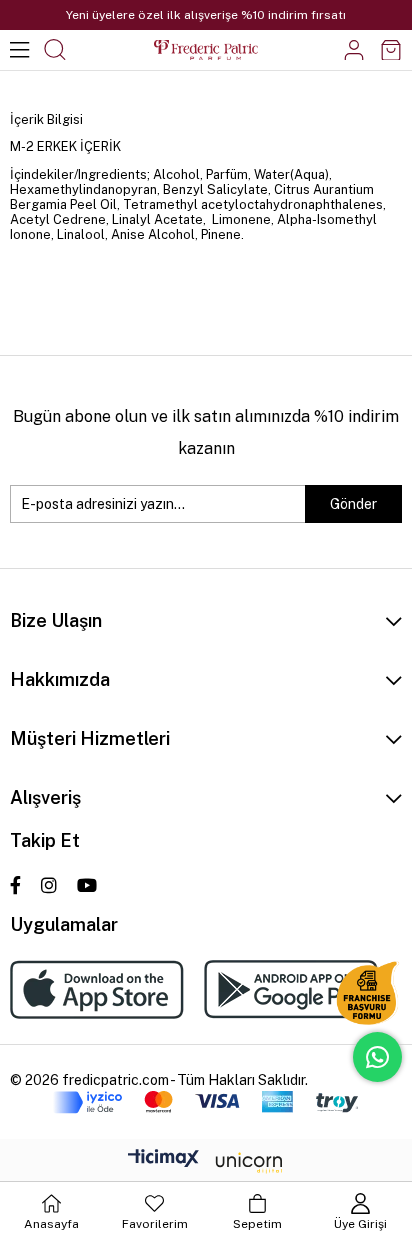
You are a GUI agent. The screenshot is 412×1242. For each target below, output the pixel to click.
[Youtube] (87, 885)
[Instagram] (49, 885)
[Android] (291, 989)
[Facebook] (15, 885)
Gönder (353, 504)
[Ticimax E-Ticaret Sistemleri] (206, 1163)
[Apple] (97, 989)
